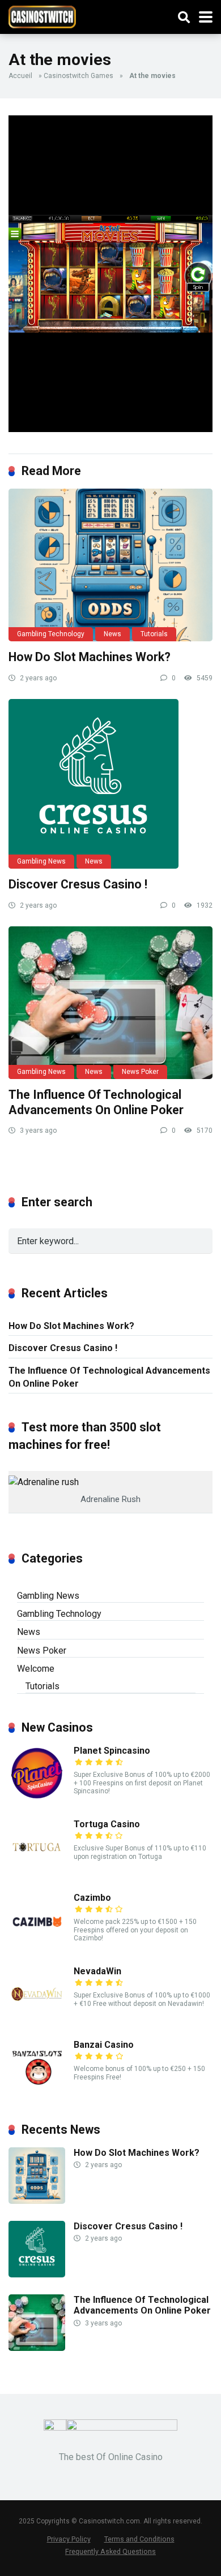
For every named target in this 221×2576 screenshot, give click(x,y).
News (112, 634)
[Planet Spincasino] (37, 1799)
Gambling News (41, 861)
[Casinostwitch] (42, 16)
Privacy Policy (69, 2539)
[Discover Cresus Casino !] (110, 784)
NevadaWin (97, 1971)
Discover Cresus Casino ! (78, 884)
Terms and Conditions (139, 2539)
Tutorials (154, 634)
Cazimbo (92, 1898)
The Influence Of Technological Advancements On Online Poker (96, 1102)
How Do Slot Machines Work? (90, 657)
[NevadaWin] (37, 2019)
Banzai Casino (104, 2045)
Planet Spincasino (112, 1751)
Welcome (36, 1669)
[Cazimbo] (37, 1946)
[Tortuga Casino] (37, 1872)
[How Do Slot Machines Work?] (110, 565)
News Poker (140, 1072)
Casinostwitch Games (78, 76)
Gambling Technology (51, 634)
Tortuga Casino (107, 1824)
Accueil (20, 76)
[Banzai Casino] (37, 2093)
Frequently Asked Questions (110, 2551)
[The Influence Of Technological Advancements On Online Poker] (110, 1003)
